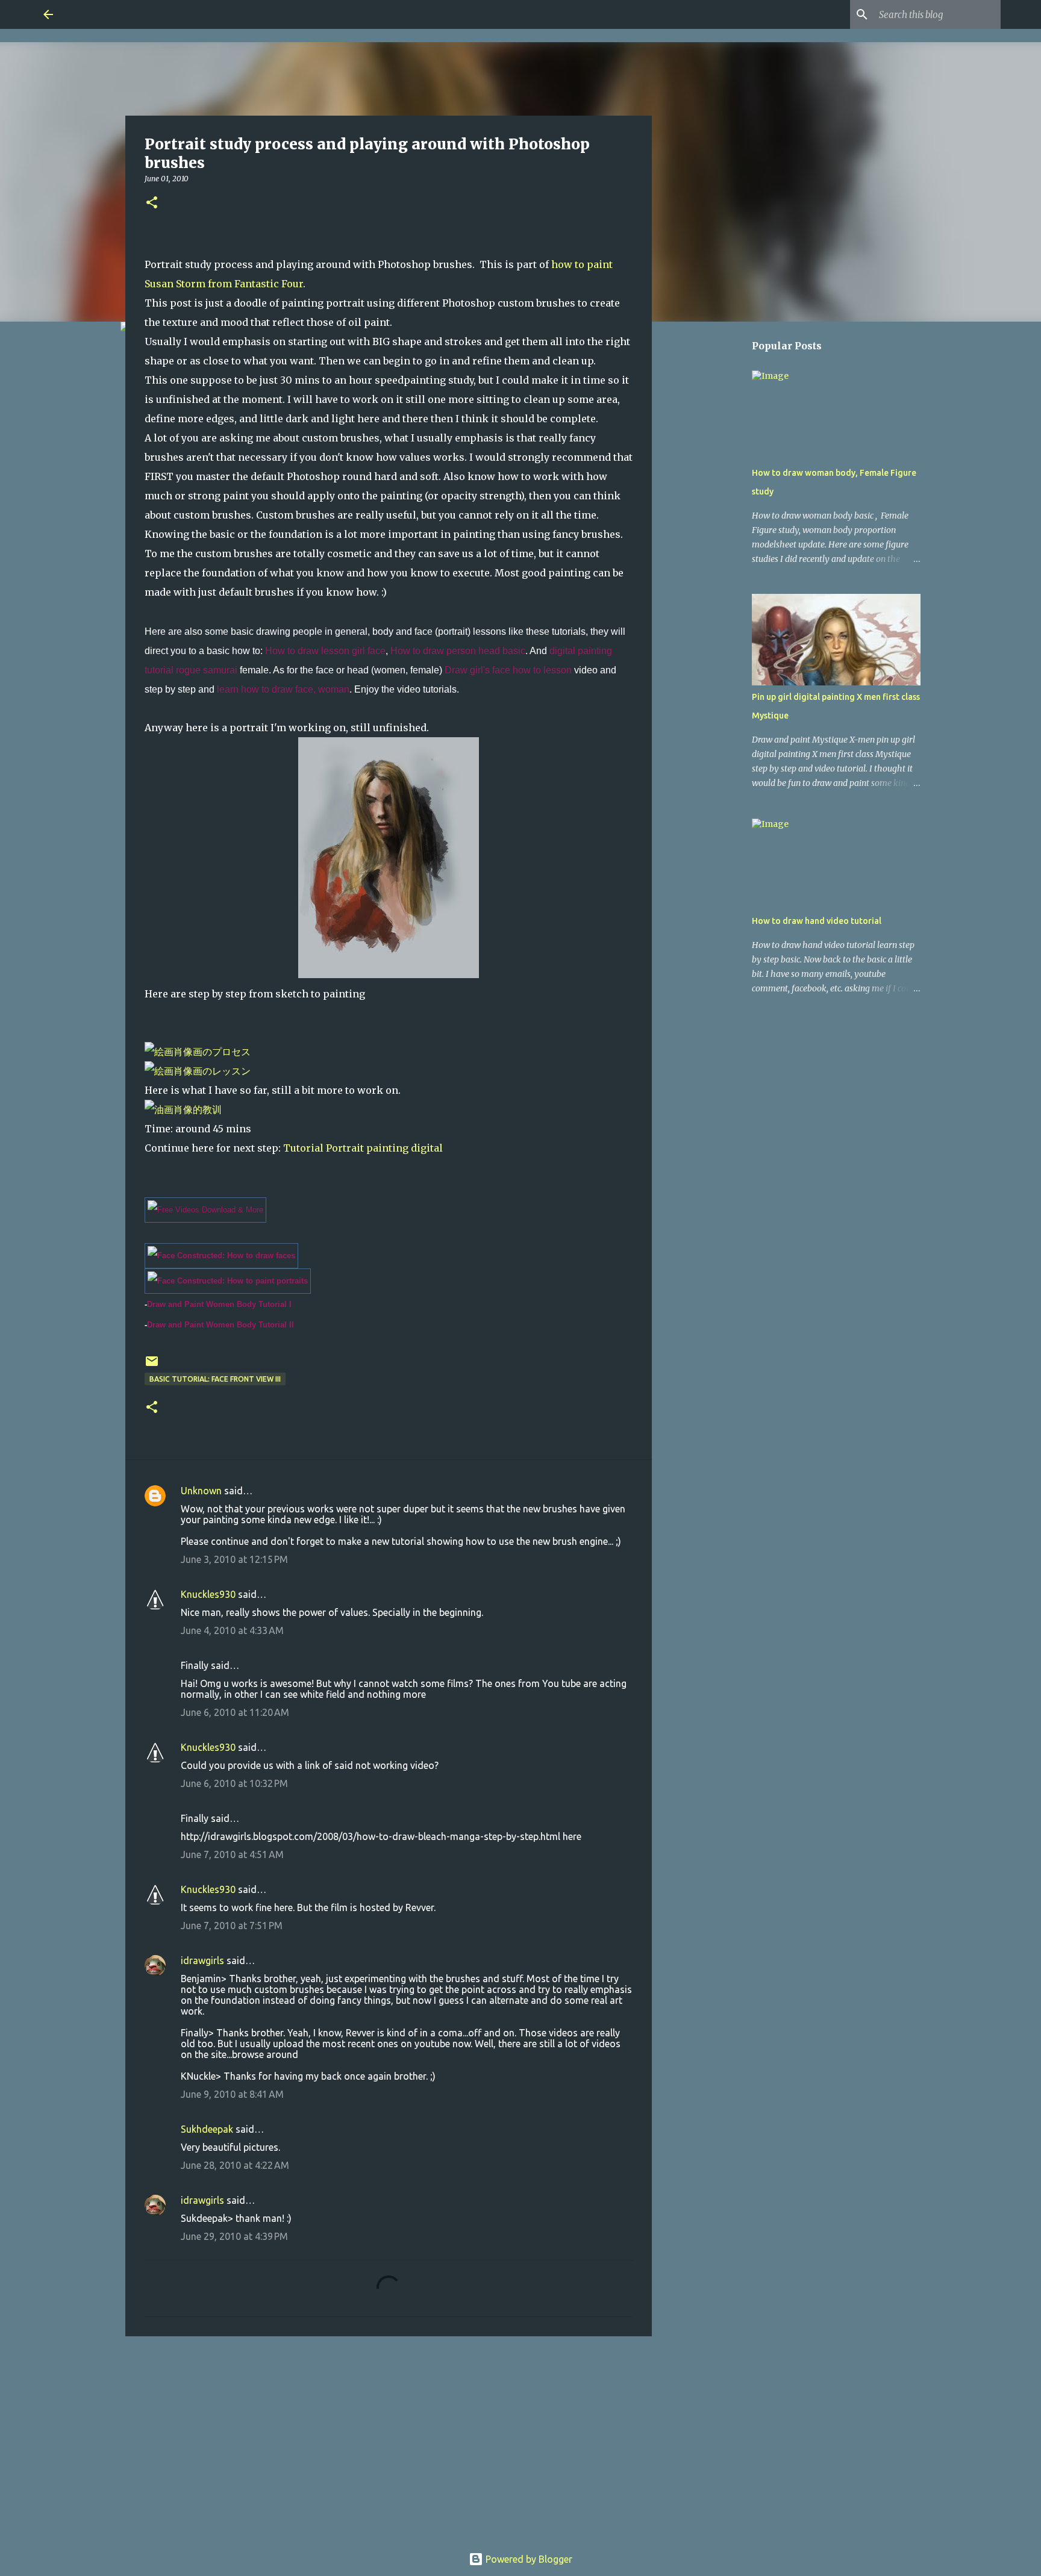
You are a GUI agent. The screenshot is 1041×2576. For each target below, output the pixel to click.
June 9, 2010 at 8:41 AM (232, 2094)
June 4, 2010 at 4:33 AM (232, 1630)
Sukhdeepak (207, 2129)
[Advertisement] (389, 2439)
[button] (152, 203)
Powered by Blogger (528, 2559)
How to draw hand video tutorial (817, 921)
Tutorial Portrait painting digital (363, 1148)
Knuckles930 (208, 1594)
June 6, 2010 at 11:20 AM (235, 1712)
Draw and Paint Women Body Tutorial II (220, 1325)
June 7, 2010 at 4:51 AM (232, 1854)
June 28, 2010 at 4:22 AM (235, 2165)
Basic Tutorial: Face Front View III (215, 1379)
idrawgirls (202, 1960)
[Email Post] (152, 1366)
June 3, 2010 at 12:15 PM (234, 1559)
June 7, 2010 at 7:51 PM (232, 1926)
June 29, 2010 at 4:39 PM (234, 2236)
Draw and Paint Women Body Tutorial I (219, 1304)
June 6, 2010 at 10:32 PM (234, 1783)
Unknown (201, 1491)
